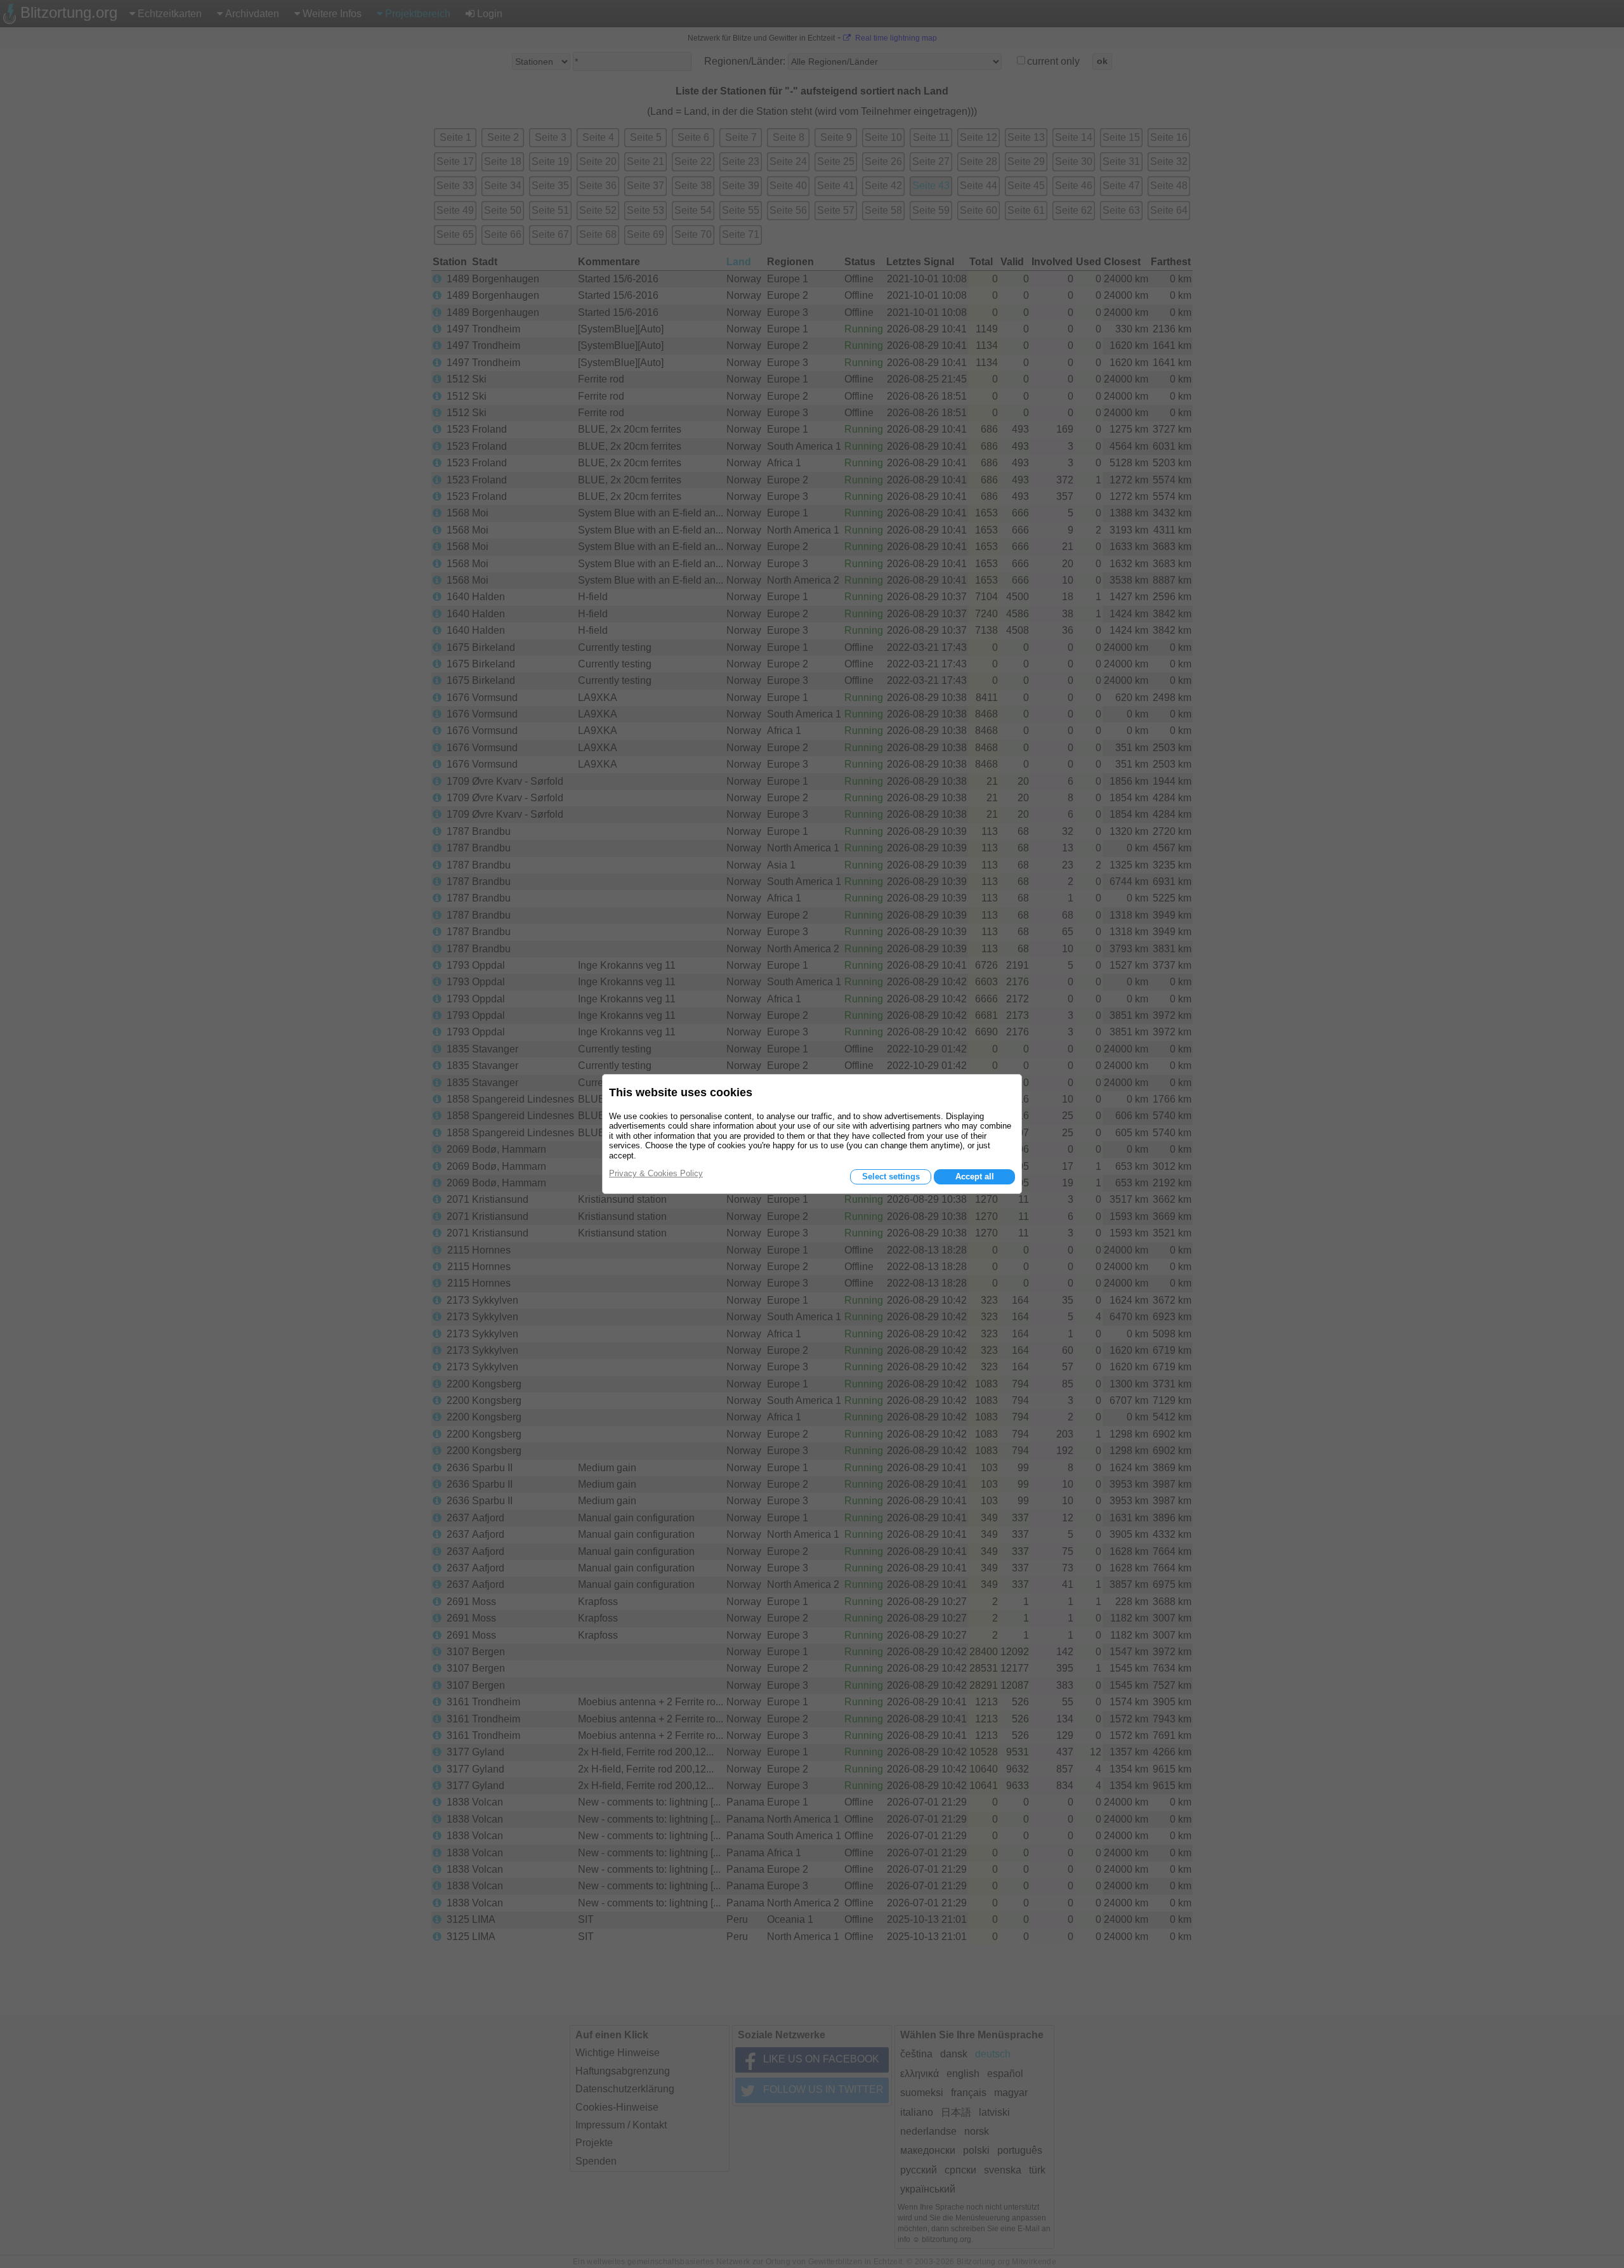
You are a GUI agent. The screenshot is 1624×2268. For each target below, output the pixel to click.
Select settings (891, 1177)
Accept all (975, 1177)
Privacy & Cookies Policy (656, 1173)
